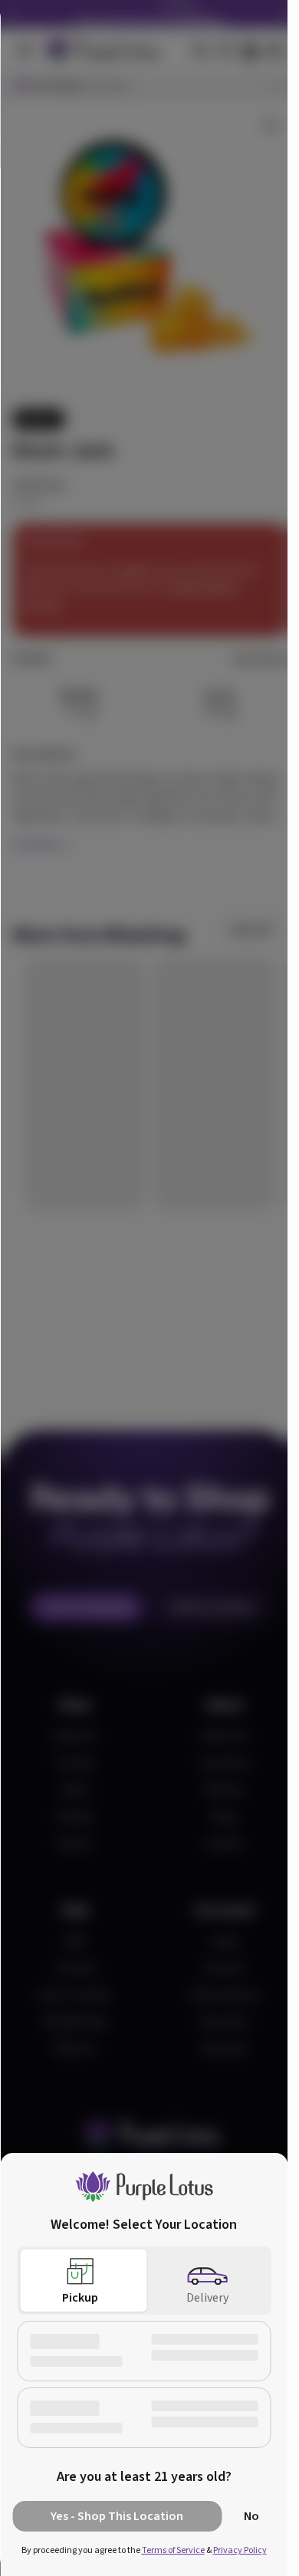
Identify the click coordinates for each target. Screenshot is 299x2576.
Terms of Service (173, 2550)
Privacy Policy (240, 2550)
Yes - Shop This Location (117, 2516)
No (251, 2516)
